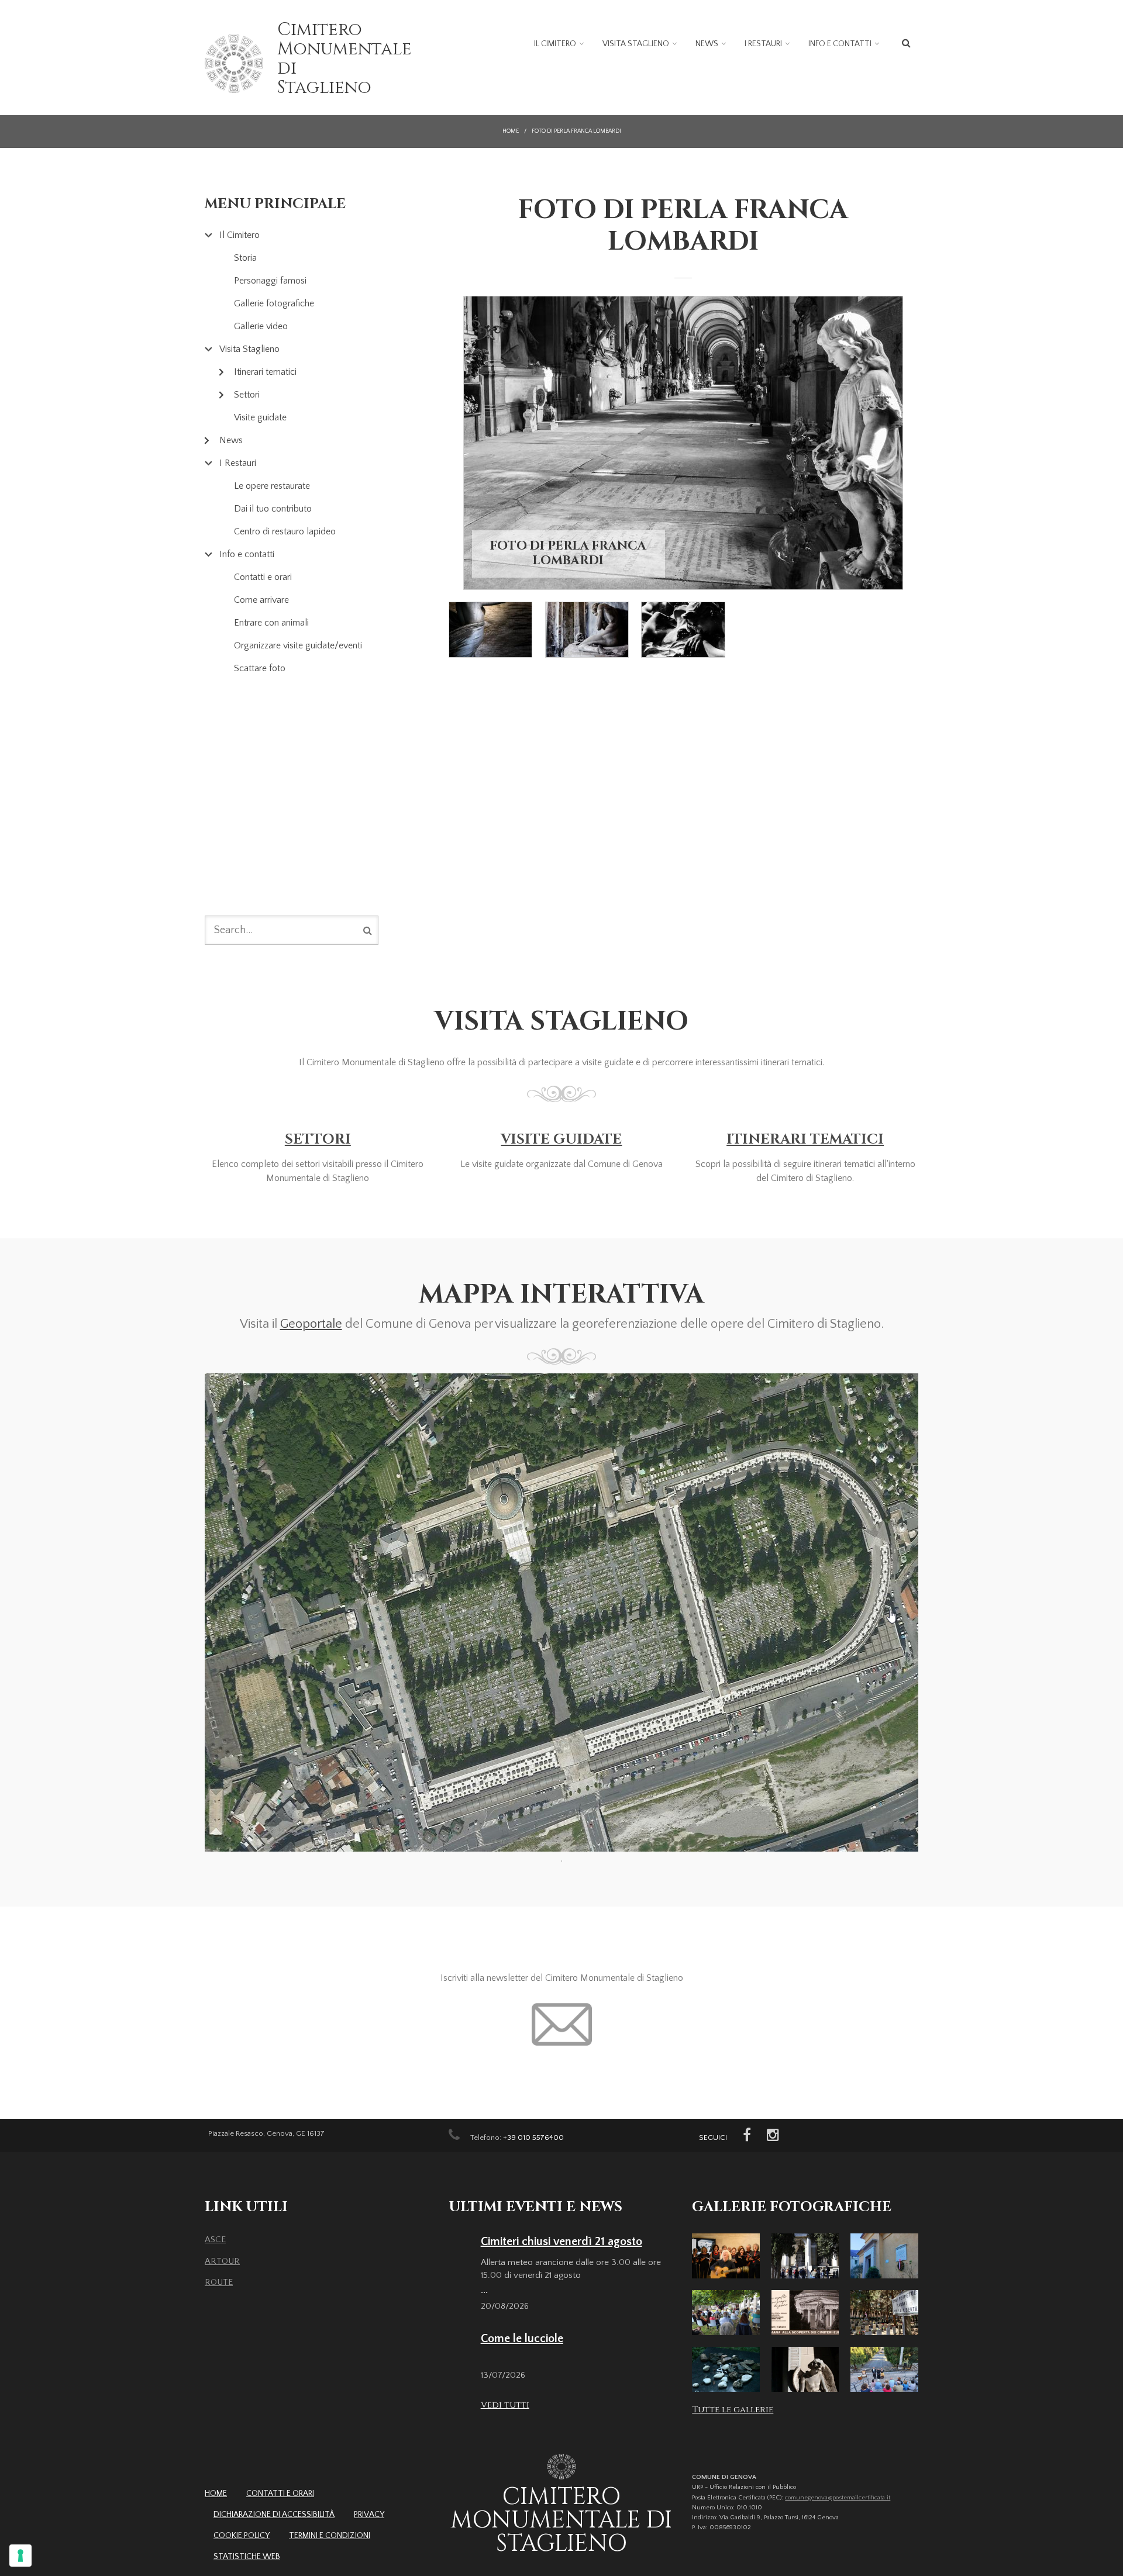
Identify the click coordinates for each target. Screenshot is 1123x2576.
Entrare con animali (271, 623)
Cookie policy (242, 2536)
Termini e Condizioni (330, 2536)
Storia (245, 258)
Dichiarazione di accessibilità (274, 2515)
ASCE (215, 2240)
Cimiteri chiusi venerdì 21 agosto (561, 2242)
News (707, 44)
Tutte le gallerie (733, 2410)
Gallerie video (261, 326)
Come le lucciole (522, 2339)
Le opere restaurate (272, 486)
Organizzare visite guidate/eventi (298, 645)
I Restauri (763, 44)
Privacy (369, 2515)
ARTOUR (222, 2261)
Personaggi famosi (270, 281)
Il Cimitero (555, 44)
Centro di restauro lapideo (285, 531)
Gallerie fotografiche (274, 303)
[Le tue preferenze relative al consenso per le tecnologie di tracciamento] (20, 2556)
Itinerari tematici (265, 372)
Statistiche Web (247, 2557)
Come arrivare (261, 600)
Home (511, 131)
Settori (247, 395)
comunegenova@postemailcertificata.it (838, 2498)
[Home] (234, 64)
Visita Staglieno (636, 44)
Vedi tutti (505, 2405)
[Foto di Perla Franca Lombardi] (683, 443)
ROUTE (219, 2282)
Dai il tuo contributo (273, 509)
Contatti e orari (263, 577)
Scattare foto (260, 668)
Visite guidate (260, 417)
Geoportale (311, 1324)
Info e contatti (840, 44)
